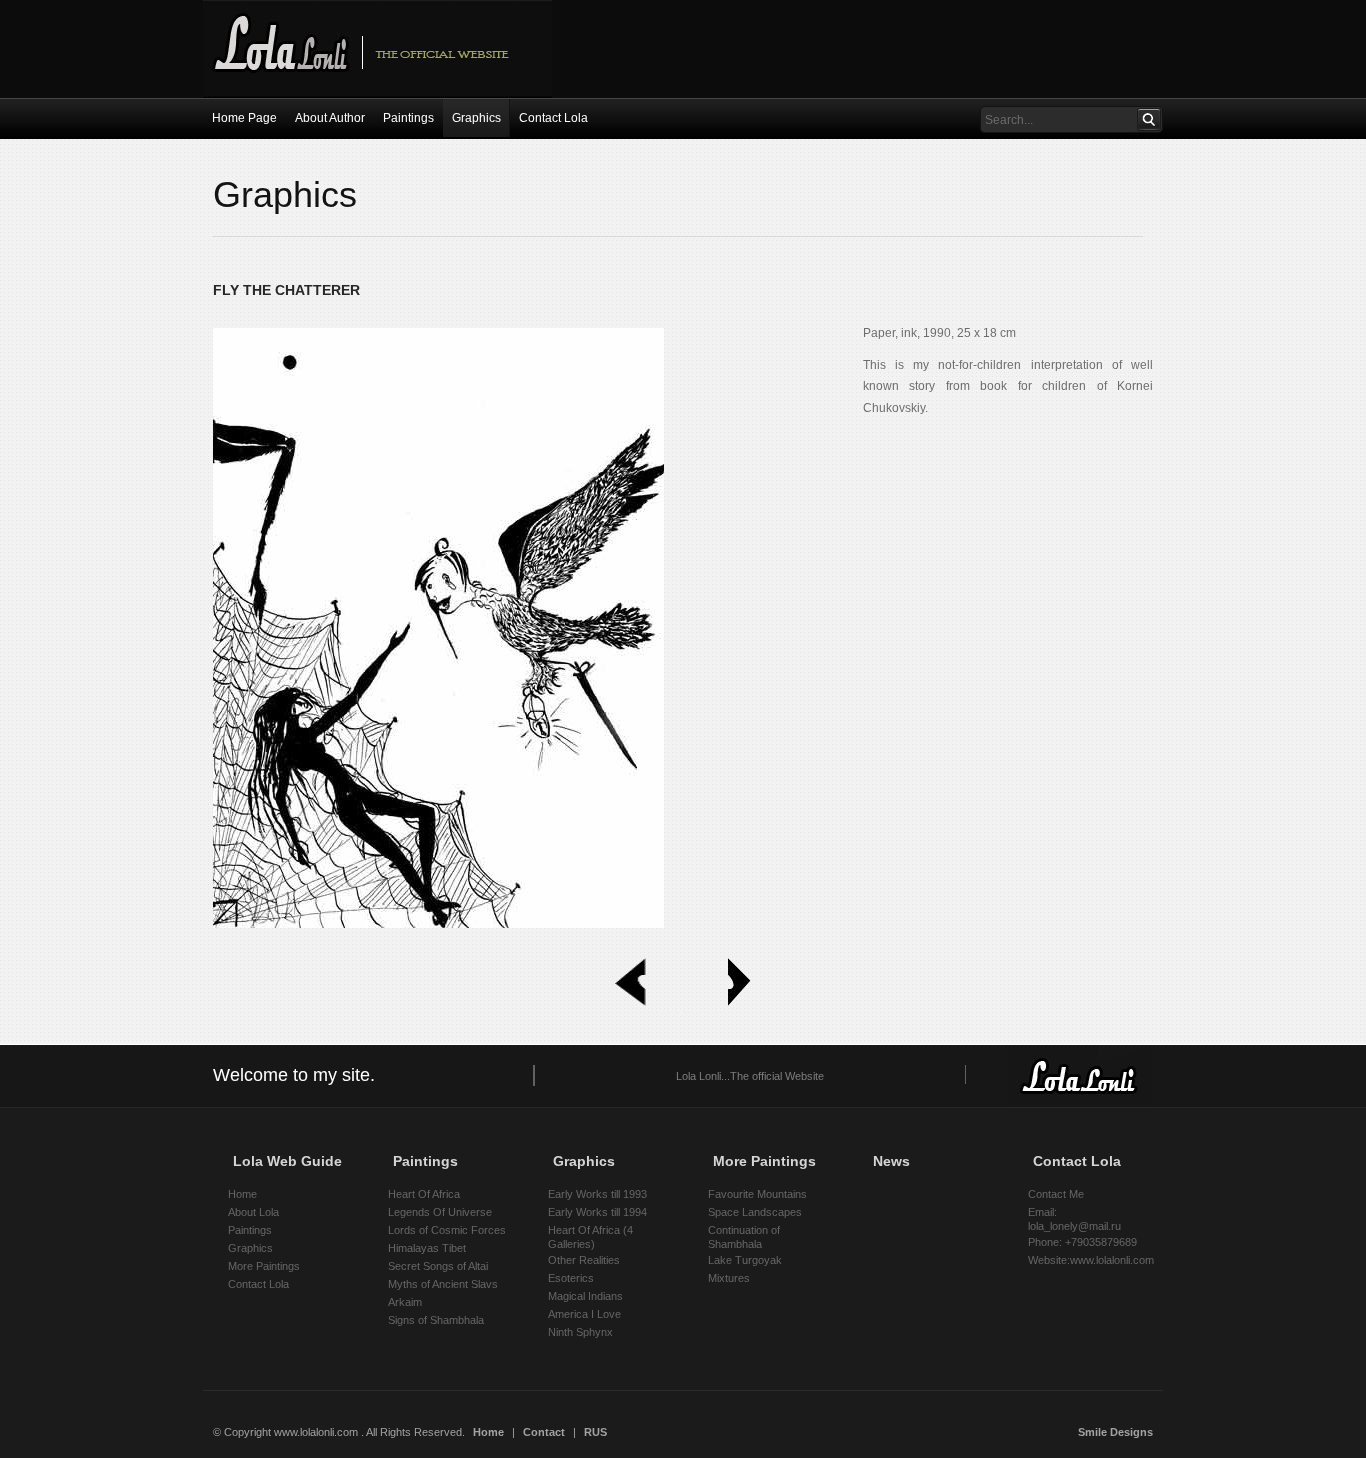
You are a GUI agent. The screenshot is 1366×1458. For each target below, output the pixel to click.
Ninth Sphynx (580, 1332)
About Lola (253, 1212)
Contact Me (1056, 1194)
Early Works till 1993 (597, 1194)
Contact (544, 1432)
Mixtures (729, 1278)
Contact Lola (258, 1284)
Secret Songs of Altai (438, 1266)
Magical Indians (585, 1296)
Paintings (250, 1230)
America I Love (584, 1314)
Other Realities (584, 1260)
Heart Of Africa (424, 1194)
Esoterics (571, 1278)
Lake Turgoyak (745, 1260)
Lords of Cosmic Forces (447, 1230)
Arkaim (405, 1302)
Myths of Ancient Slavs (443, 1284)
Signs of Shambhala (436, 1320)
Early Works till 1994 (597, 1212)
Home (242, 1194)
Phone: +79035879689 (1082, 1242)
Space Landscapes (755, 1212)
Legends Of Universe (440, 1212)
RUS (595, 1432)
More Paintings (264, 1266)
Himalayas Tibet (427, 1248)
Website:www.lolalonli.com (1091, 1260)
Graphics (250, 1248)
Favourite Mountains (757, 1194)
